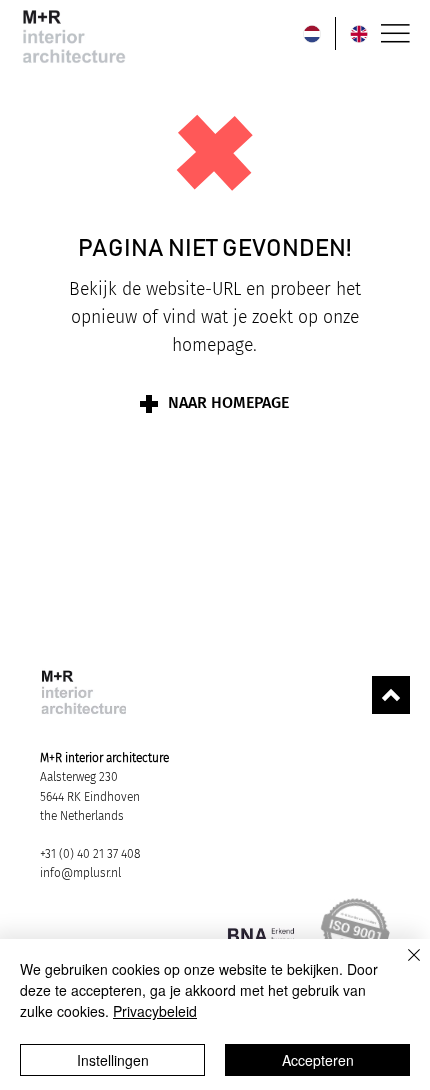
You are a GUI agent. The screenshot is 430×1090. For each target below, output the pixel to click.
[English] (358, 33)
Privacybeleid (155, 1011)
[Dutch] (312, 33)
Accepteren (318, 1060)
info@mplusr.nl (80, 873)
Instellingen (113, 1060)
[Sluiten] (402, 967)
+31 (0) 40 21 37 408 (90, 854)
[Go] (391, 695)
